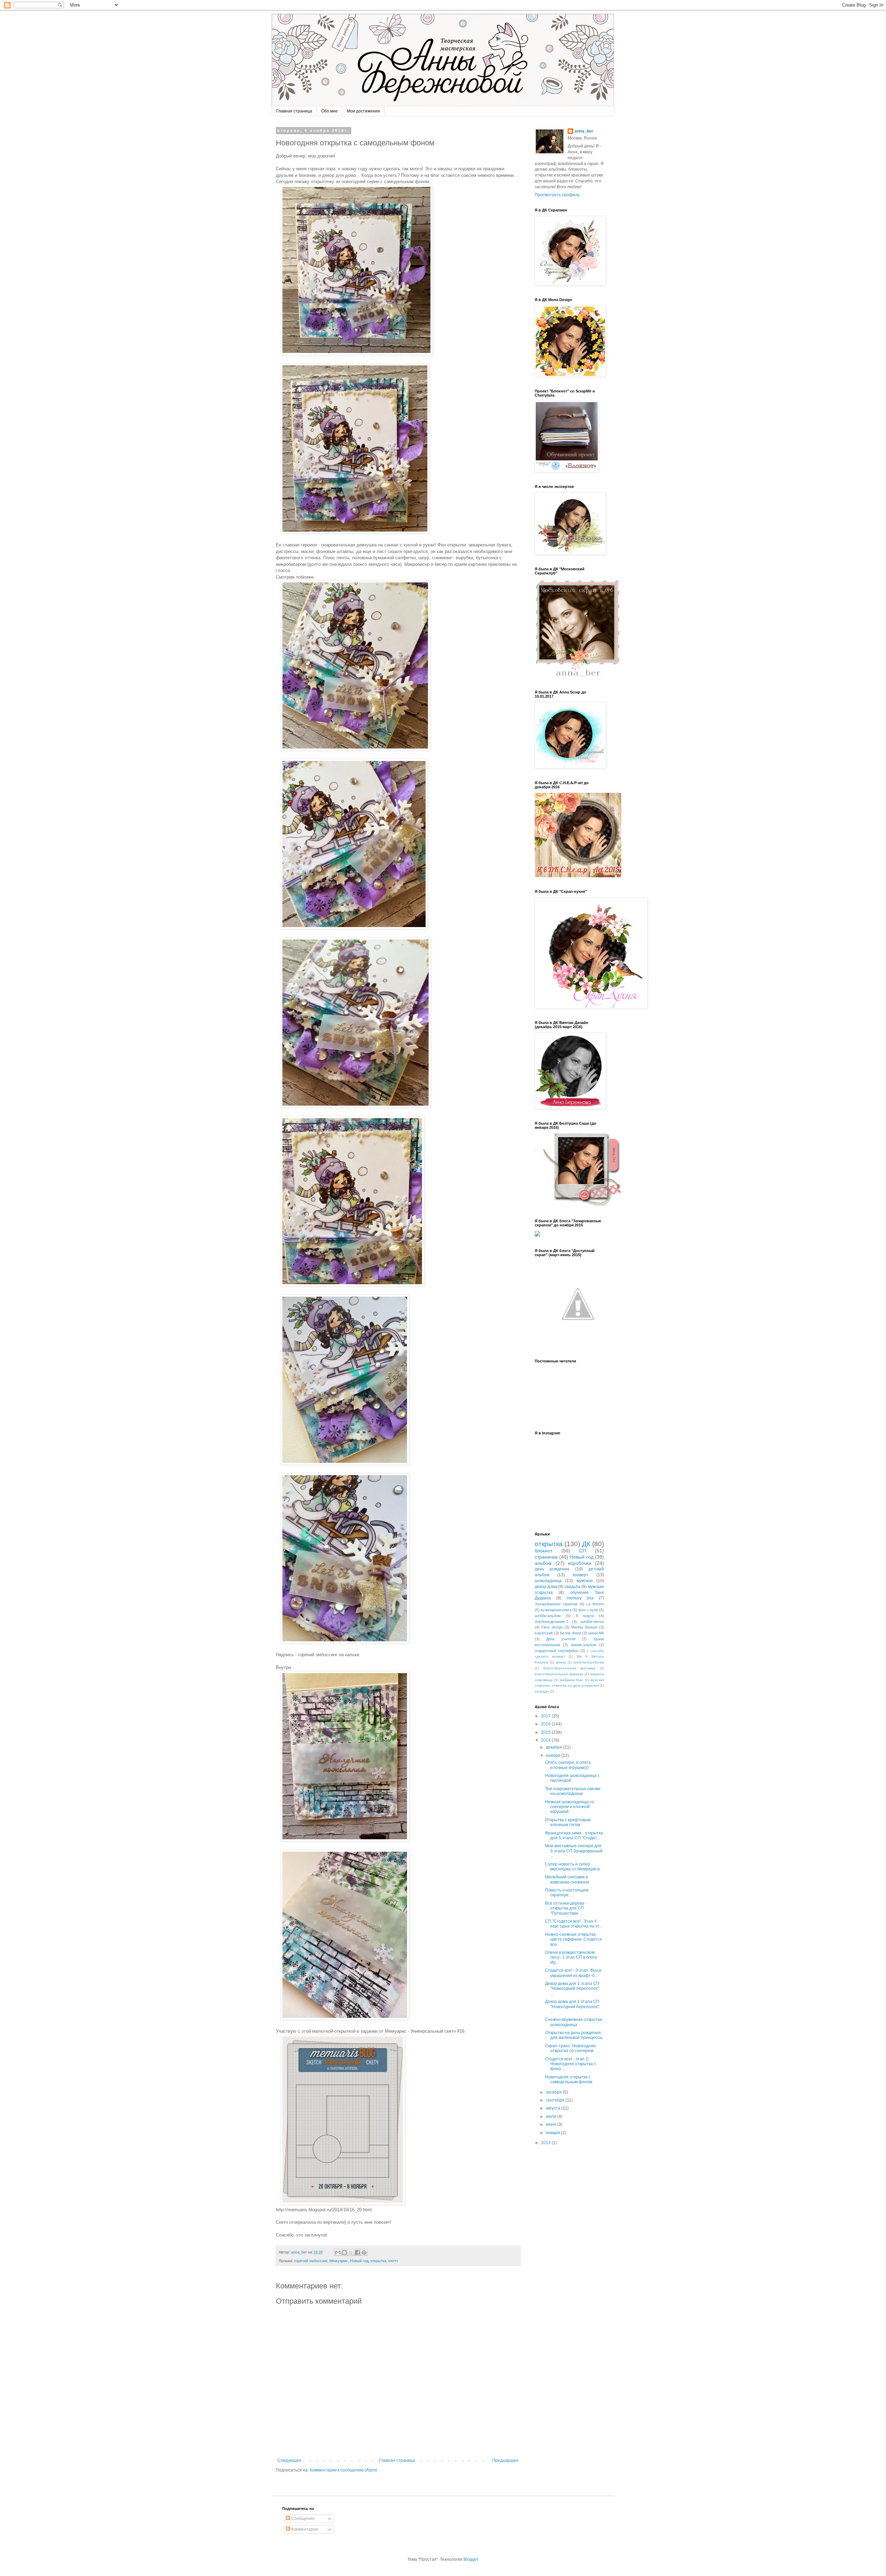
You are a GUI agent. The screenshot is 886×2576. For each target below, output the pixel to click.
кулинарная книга (556, 1610)
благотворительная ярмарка (559, 1674)
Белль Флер (571, 1633)
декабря (554, 1747)
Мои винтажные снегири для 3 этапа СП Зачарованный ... (574, 1851)
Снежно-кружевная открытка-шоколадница (574, 2022)
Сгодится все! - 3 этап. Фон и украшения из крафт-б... (573, 1973)
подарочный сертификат (557, 1651)
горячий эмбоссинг (311, 2261)
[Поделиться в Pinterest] (364, 2252)
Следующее (290, 2460)
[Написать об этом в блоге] (344, 2252)
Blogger (471, 2559)
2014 (546, 1740)
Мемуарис (339, 2261)
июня (552, 2124)
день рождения (552, 1569)
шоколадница (548, 1581)
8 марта (585, 1616)
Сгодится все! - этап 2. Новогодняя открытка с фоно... (571, 2064)
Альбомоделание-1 (552, 1622)
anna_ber (584, 131)
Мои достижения (363, 111)
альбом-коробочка (589, 1662)
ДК (586, 1544)
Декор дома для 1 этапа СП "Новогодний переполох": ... (573, 1989)
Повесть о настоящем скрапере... (567, 1893)
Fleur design (552, 1627)
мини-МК (596, 1633)
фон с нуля (588, 1610)
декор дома (546, 1587)
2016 (546, 1724)
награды (542, 1691)
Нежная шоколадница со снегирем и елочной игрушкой (570, 1807)
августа (554, 2108)
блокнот (544, 1551)
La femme (595, 1604)
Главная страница (294, 111)
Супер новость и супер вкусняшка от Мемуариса (572, 1867)
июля (552, 2116)
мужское (585, 1581)
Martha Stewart (584, 1627)
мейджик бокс (572, 1680)
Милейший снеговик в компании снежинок (567, 1879)
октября (554, 2092)
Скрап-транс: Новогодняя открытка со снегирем (570, 2048)
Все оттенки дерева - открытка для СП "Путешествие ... (566, 1908)
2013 (546, 2143)
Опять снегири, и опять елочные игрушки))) (568, 1765)
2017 (546, 1716)
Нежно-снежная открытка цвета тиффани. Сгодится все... (573, 1939)
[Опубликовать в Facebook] (358, 2252)
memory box (580, 1598)
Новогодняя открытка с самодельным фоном (569, 2079)
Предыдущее (505, 2460)
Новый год (359, 2261)
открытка (378, 2261)
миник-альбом (584, 1645)
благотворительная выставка (569, 1668)
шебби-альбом (548, 1616)
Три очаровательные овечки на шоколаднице (573, 1791)
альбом (543, 1563)
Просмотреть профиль (557, 195)
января (553, 2133)
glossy (561, 1662)
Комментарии (304, 2529)
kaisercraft (544, 1633)
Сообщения (302, 2519)
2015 (546, 1732)
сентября (556, 2100)
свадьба (572, 1587)
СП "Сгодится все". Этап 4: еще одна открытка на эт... (574, 1924)
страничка (546, 1557)
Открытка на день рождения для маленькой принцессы (574, 2035)
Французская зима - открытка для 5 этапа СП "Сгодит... (574, 1835)
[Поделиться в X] (351, 2252)
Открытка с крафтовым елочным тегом (568, 1822)
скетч (393, 2261)
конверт (581, 1575)
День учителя (561, 1639)
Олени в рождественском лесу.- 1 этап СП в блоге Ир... (571, 1957)
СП (582, 1551)
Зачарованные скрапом (556, 1604)
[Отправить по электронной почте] (338, 2252)
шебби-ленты (592, 1622)
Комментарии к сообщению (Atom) (343, 2470)
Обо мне (329, 111)
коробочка (580, 1563)
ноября (554, 1756)
